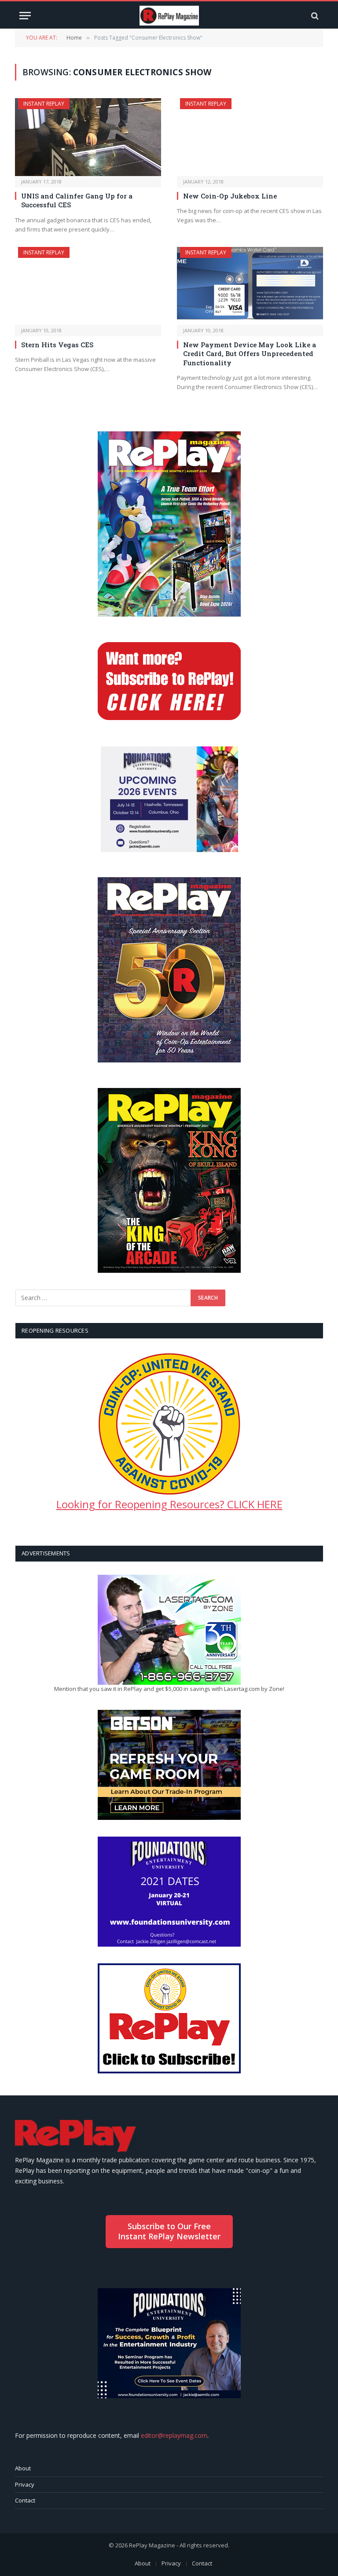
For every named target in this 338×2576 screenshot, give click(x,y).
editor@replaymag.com (174, 2435)
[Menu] (25, 16)
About (23, 2468)
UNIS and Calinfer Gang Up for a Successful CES (77, 200)
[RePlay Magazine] (169, 16)
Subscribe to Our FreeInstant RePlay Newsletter (169, 2231)
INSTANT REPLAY (44, 104)
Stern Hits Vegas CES (57, 345)
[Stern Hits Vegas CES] (88, 286)
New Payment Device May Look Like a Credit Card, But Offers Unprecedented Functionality (250, 354)
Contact (25, 2500)
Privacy (25, 2484)
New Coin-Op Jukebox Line (230, 196)
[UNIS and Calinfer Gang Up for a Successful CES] (88, 137)
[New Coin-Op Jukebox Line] (250, 137)
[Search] (314, 16)
